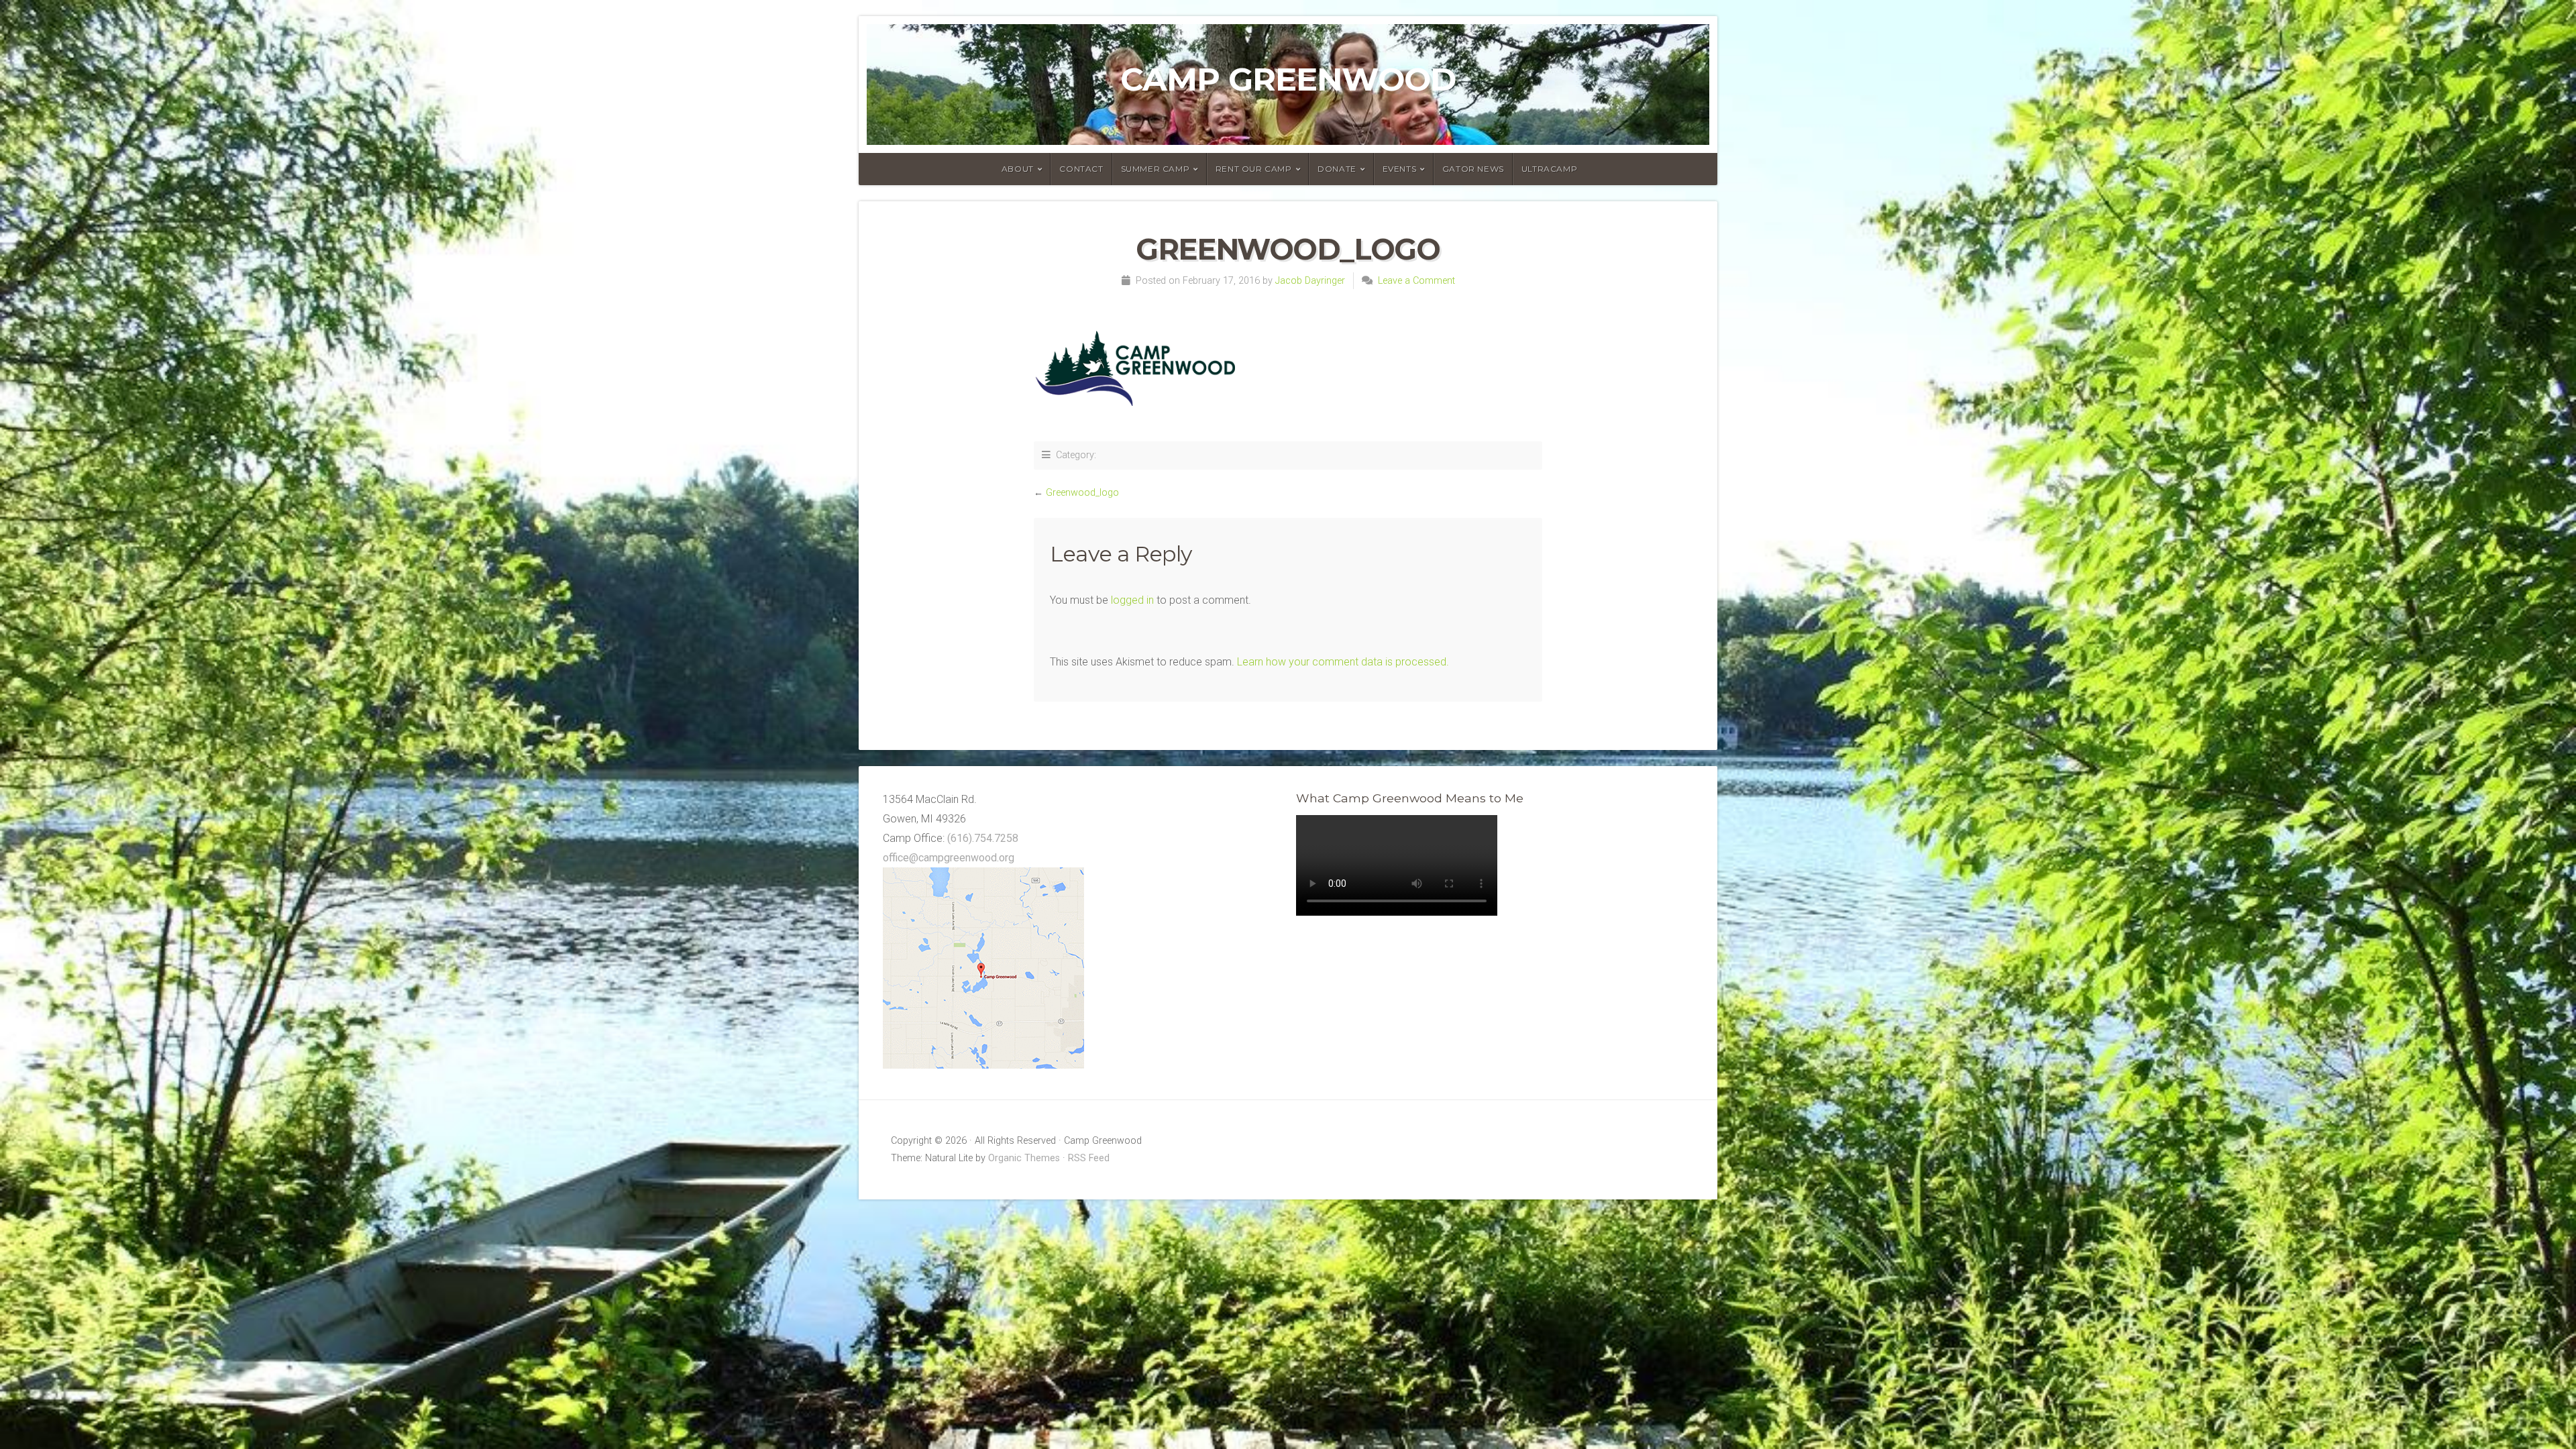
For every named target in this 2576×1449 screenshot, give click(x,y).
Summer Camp (1156, 169)
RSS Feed (1089, 1158)
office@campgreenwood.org (949, 858)
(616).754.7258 (983, 838)
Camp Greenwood (1288, 79)
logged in (1132, 600)
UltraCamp (1549, 169)
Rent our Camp (1254, 169)
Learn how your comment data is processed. (1343, 662)
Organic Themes (1024, 1158)
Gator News (1473, 169)
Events (1400, 169)
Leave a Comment (1416, 281)
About (1018, 169)
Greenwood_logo (1082, 493)
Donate (1337, 169)
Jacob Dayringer (1310, 281)
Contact (1081, 169)
